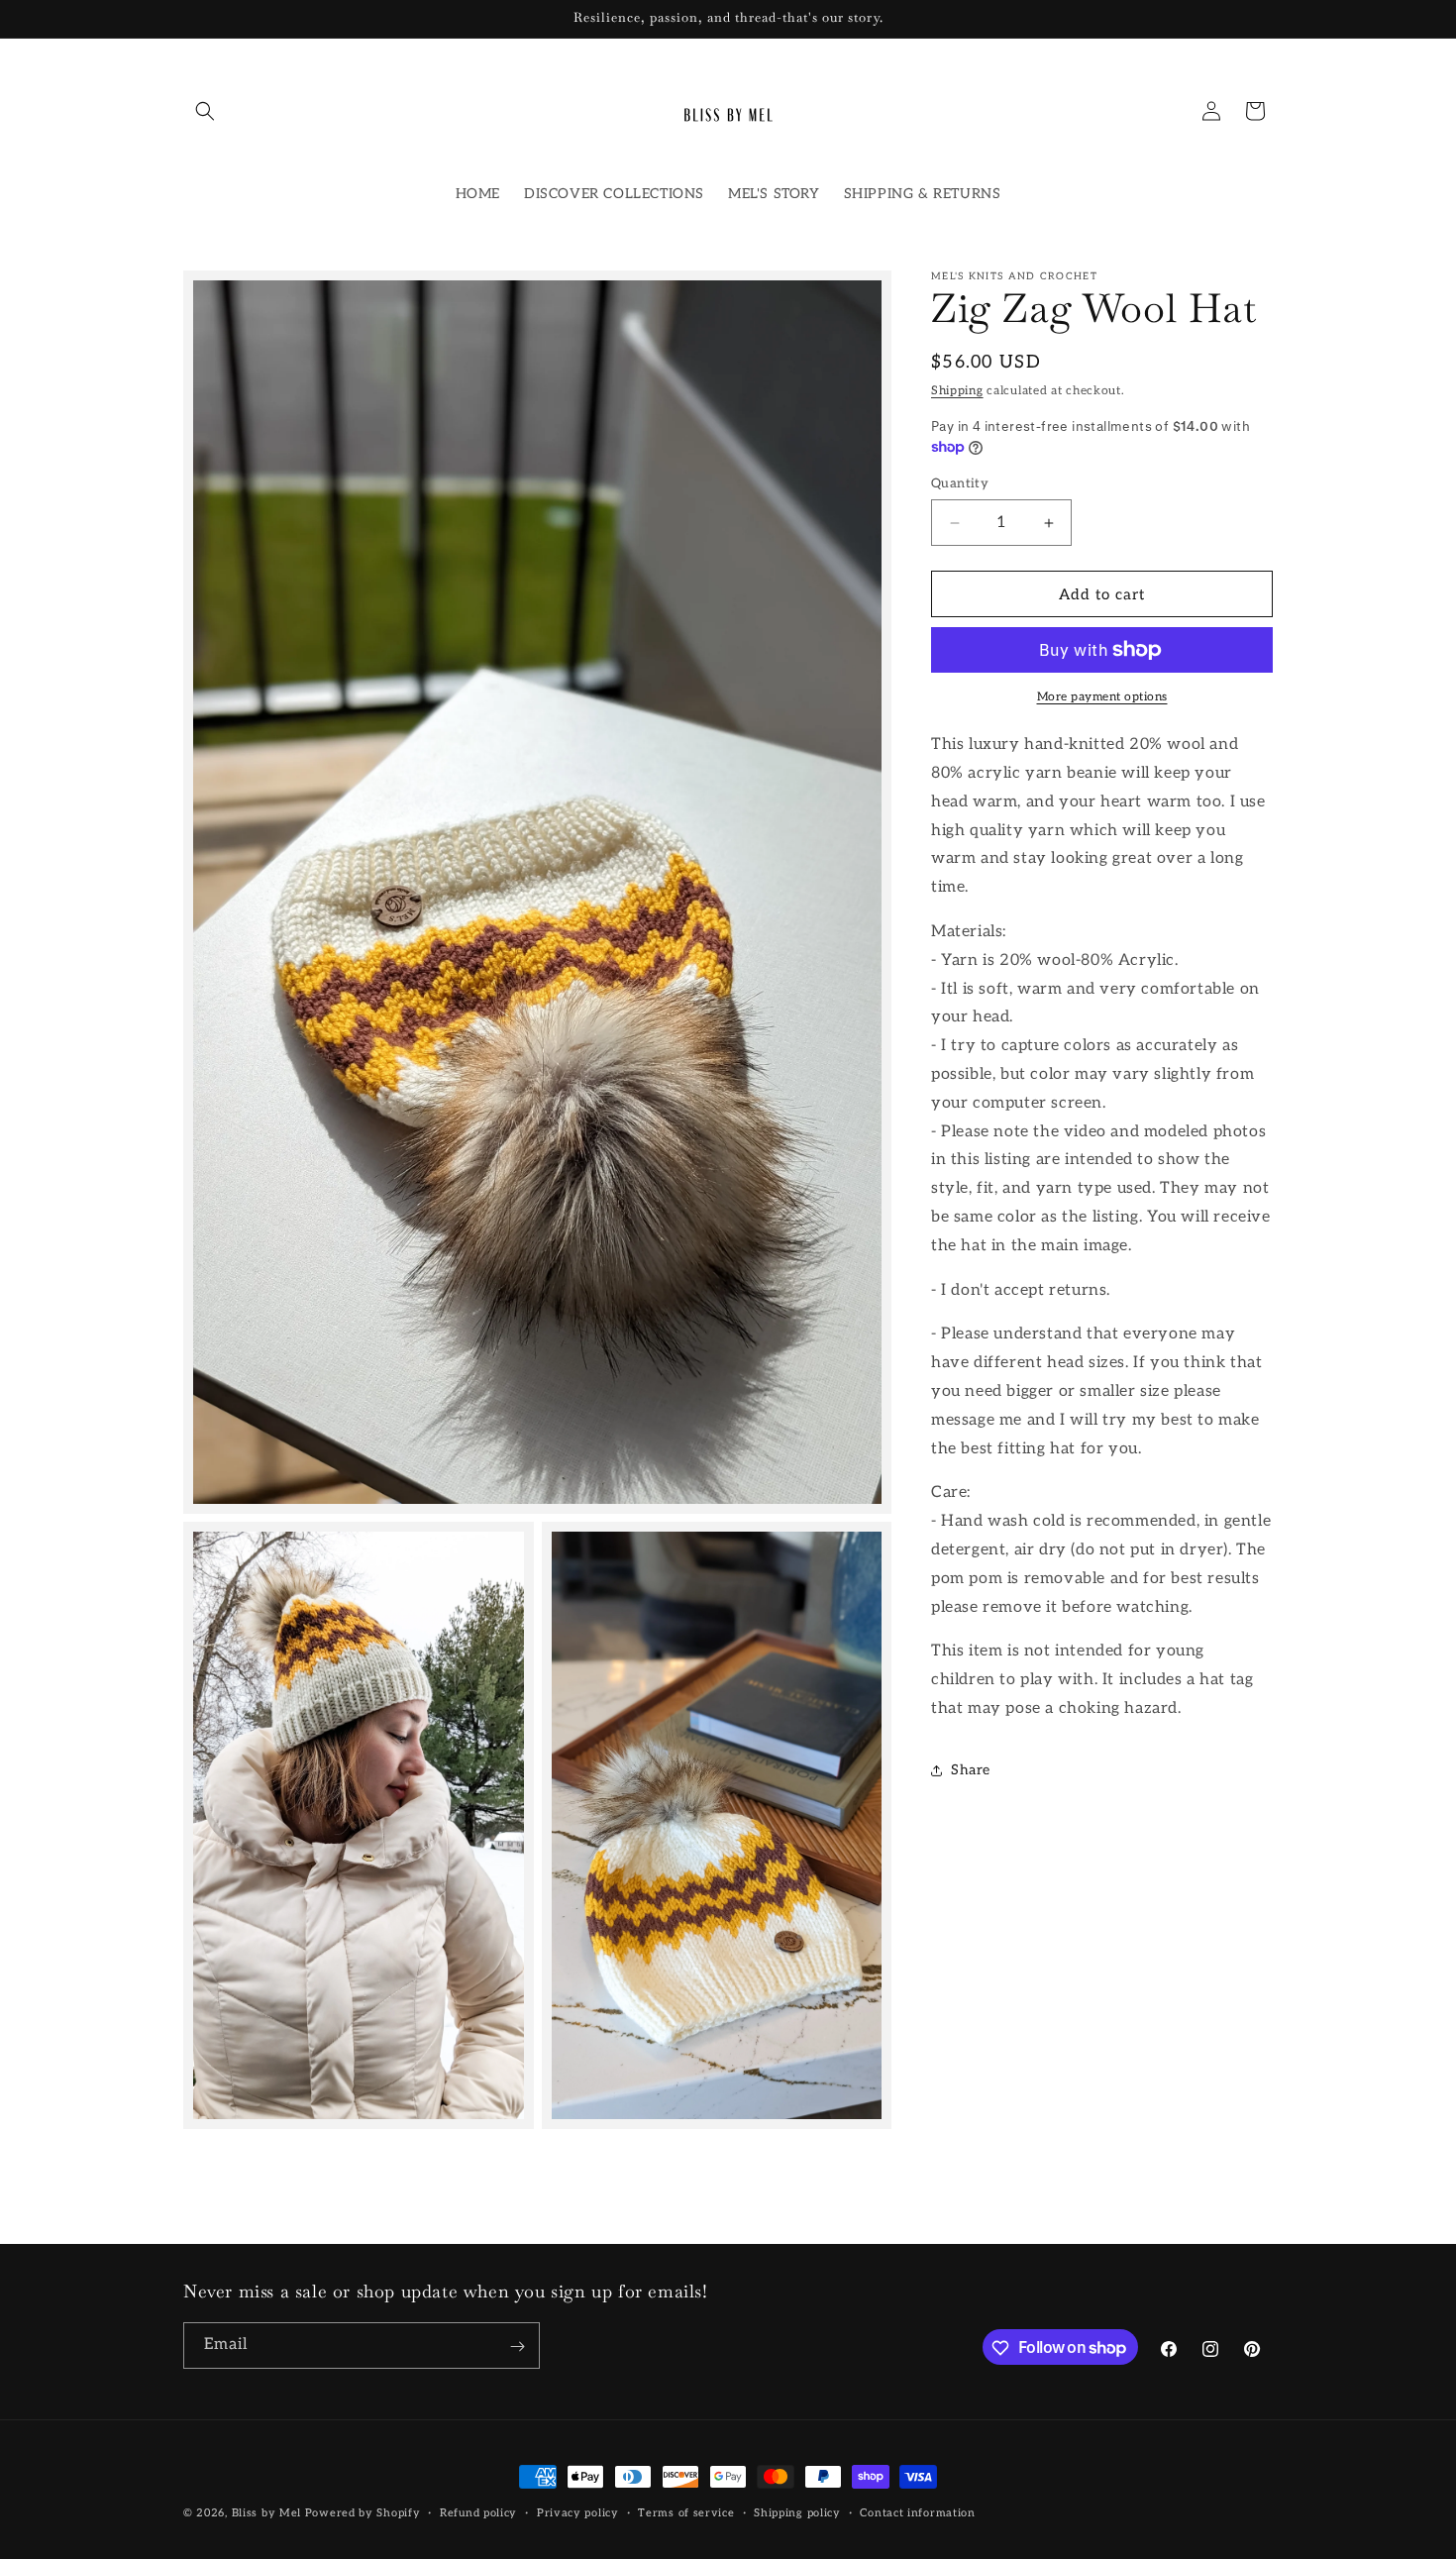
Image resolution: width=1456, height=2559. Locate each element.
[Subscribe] (517, 2346)
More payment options (1102, 697)
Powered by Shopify (363, 2513)
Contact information (917, 2512)
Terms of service (686, 2512)
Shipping (957, 391)
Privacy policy (578, 2512)
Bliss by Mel (266, 2513)
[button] (205, 111)
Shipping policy (797, 2512)
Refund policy (478, 2512)
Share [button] (971, 1770)
